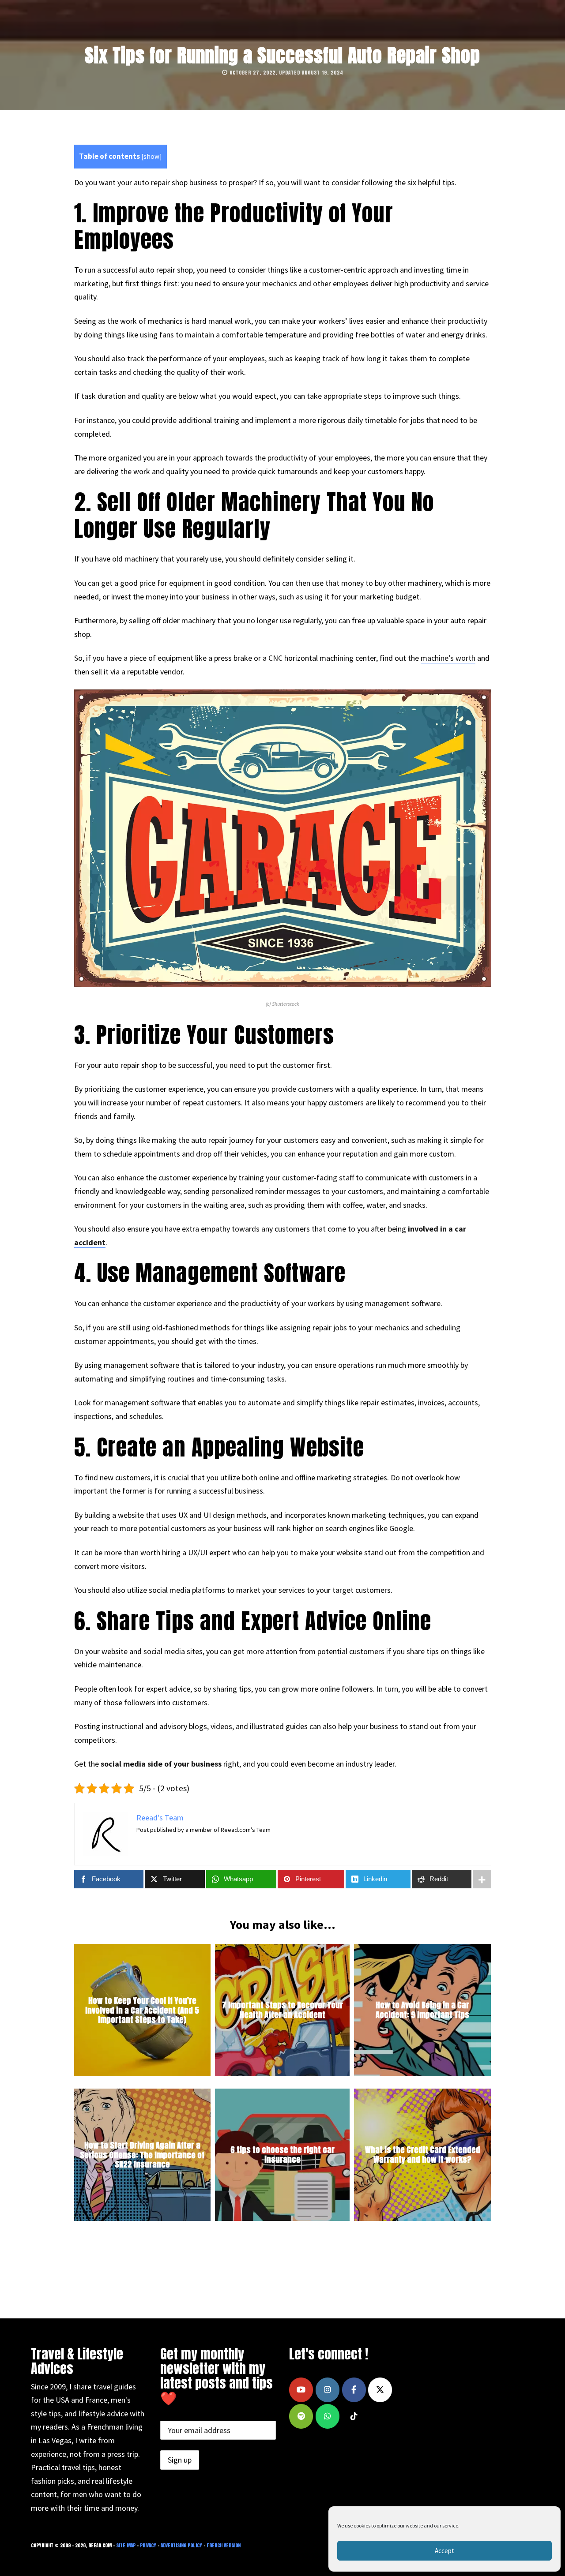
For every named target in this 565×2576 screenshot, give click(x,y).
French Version (224, 2545)
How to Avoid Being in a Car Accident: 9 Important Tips (422, 2010)
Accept (444, 2551)
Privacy (148, 2545)
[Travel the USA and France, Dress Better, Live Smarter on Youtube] (301, 2390)
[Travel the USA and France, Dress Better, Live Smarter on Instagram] (328, 2390)
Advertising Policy (181, 2545)
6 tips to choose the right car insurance (282, 2155)
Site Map (126, 2545)
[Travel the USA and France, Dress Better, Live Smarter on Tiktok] (354, 2416)
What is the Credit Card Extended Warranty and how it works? (423, 2155)
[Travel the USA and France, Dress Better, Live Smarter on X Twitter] (380, 2390)
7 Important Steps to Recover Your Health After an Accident (282, 2010)
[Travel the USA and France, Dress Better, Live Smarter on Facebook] (354, 2390)
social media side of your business (161, 1764)
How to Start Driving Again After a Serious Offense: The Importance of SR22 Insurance (142, 2155)
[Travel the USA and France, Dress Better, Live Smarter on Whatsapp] (328, 2416)
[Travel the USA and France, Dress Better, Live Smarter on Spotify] (301, 2416)
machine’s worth (448, 658)
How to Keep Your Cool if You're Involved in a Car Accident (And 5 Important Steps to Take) (142, 2010)
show (151, 156)
